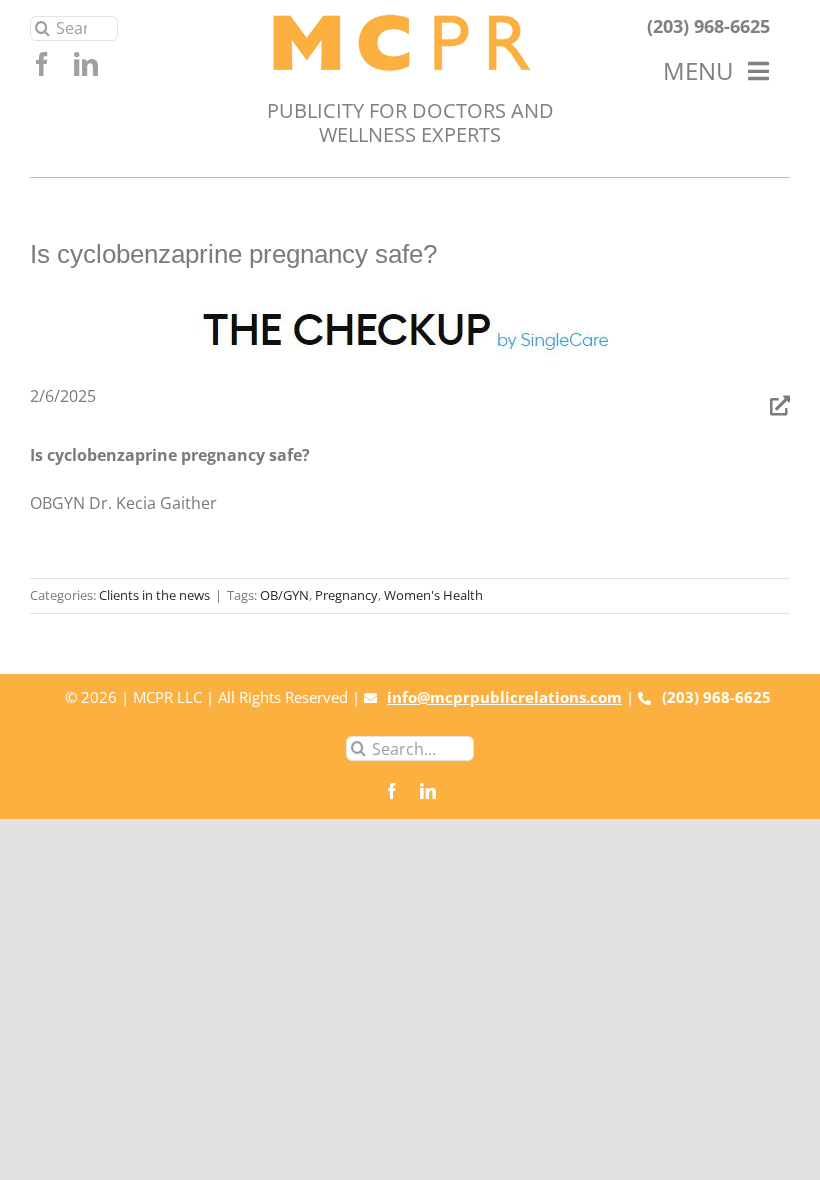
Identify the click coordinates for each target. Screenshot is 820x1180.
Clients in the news (154, 595)
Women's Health (433, 595)
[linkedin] (86, 64)
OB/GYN (284, 595)
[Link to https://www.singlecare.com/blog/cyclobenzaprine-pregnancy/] (780, 406)
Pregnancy (346, 595)
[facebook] (42, 64)
